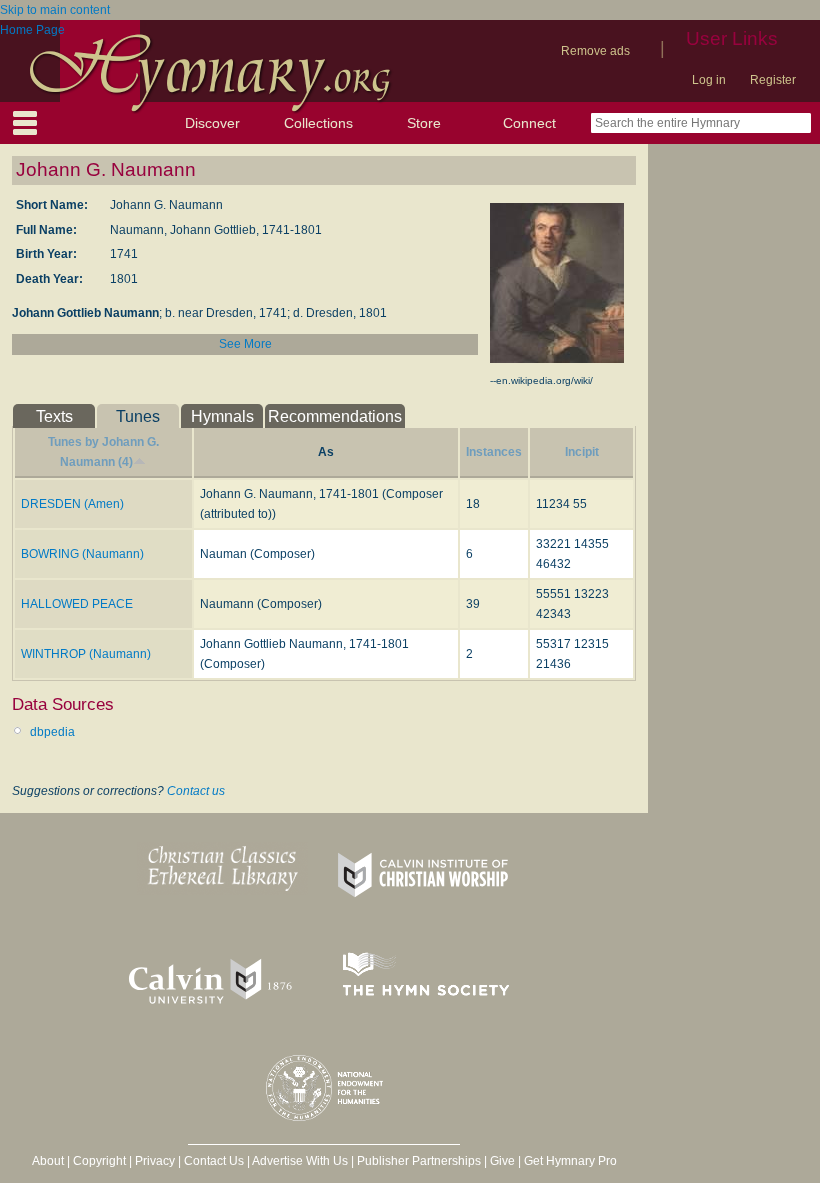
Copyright (99, 1161)
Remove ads (595, 51)
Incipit (582, 452)
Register (773, 80)
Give (502, 1161)
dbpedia (52, 732)
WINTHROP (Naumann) (86, 654)
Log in (709, 80)
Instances (494, 452)
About (48, 1161)
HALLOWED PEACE (77, 604)
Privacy (155, 1161)
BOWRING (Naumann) (82, 554)
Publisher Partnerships (419, 1161)
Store (424, 123)
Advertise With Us (300, 1161)
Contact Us (214, 1161)
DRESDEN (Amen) (72, 504)
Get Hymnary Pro (570, 1161)
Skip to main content (55, 10)
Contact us (196, 791)
